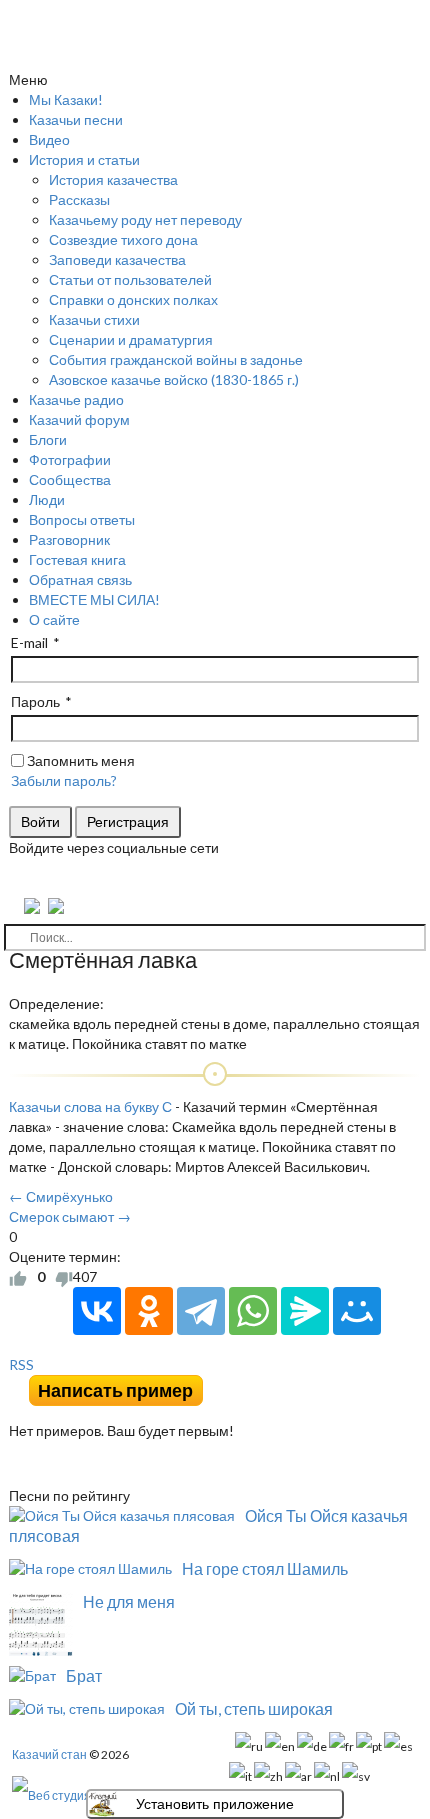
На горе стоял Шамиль (265, 1568)
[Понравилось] (18, 1277)
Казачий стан (49, 1754)
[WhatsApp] (253, 1311)
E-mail (29, 642)
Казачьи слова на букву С (90, 1106)
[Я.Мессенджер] (305, 1311)
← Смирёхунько (61, 1196)
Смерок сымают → (70, 1216)
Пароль (35, 701)
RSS (21, 1364)
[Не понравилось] (64, 1277)
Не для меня (129, 1601)
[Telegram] (201, 1311)
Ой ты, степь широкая (254, 1708)
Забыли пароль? (64, 780)
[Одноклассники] (149, 1311)
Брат (84, 1675)
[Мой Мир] (357, 1311)
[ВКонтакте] (97, 1311)
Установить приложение (215, 1804)
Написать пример (115, 1390)
